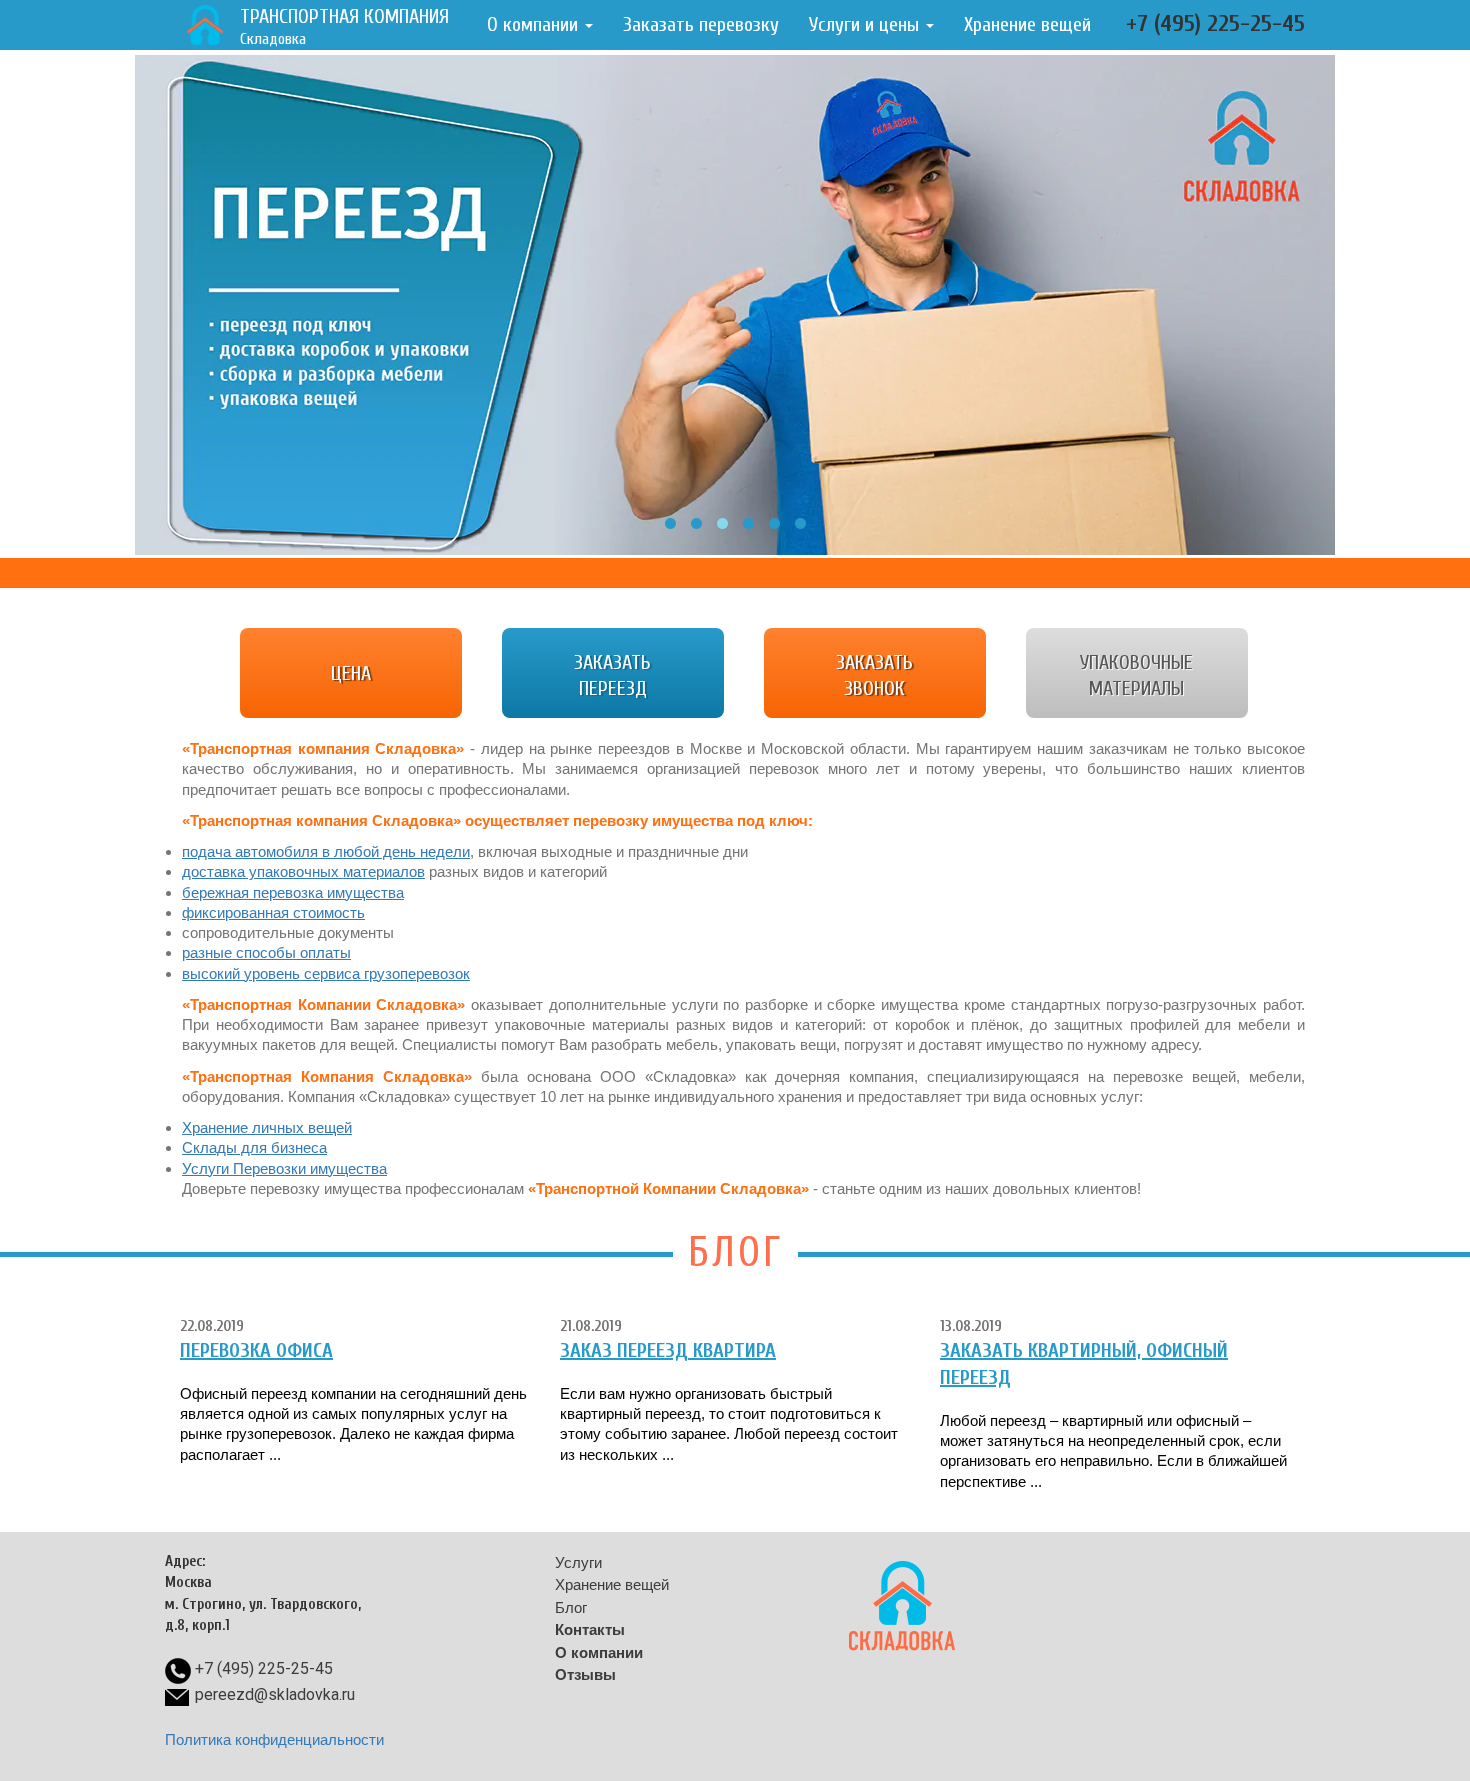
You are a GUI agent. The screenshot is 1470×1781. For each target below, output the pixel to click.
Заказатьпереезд (612, 675)
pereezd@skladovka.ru (275, 1694)
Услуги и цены (866, 24)
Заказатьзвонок (874, 675)
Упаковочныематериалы (1136, 675)
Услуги (578, 1562)
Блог (571, 1607)
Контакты (590, 1629)
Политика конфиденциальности (274, 1739)
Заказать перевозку (701, 24)
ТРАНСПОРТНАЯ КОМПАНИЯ (344, 26)
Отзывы (585, 1674)
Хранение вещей (1027, 24)
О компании (535, 24)
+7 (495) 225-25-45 (1215, 23)
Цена (351, 673)
